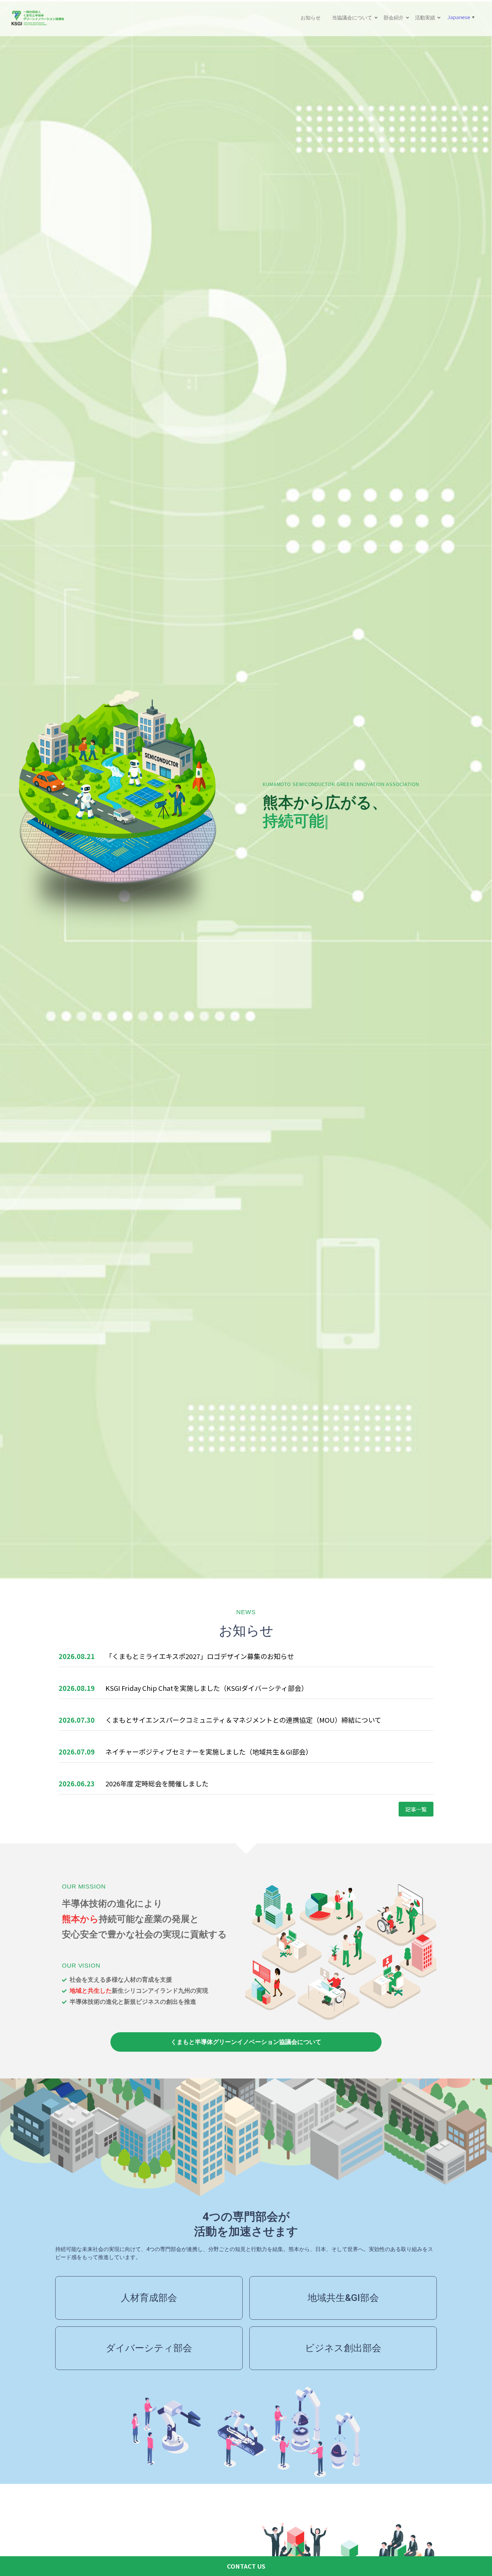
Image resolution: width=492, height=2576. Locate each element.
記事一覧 (416, 1809)
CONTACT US (246, 2566)
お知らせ (311, 18)
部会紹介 (394, 18)
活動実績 (425, 18)
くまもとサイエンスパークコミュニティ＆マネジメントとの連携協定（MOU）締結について (243, 1720)
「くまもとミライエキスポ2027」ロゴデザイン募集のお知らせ (200, 1656)
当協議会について (352, 18)
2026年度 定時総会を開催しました (157, 1784)
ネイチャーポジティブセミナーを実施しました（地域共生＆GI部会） (209, 1752)
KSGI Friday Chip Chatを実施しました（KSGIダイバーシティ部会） (207, 1688)
